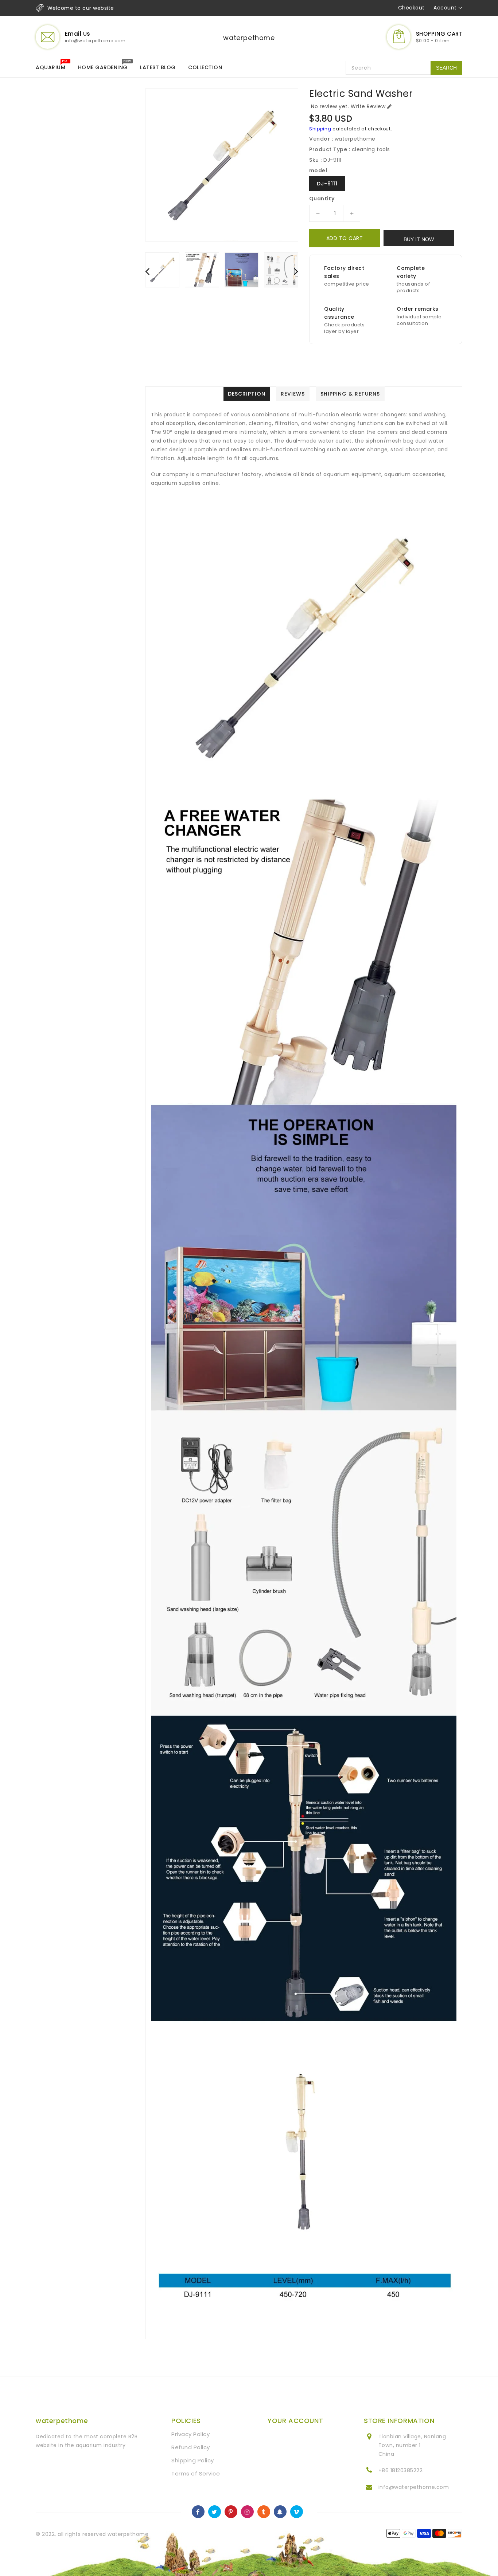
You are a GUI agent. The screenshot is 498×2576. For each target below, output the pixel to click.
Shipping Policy (193, 2460)
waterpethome (249, 38)
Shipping (320, 129)
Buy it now (419, 239)
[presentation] (147, 271)
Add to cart (345, 238)
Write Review (368, 106)
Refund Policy (191, 2447)
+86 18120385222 (401, 2470)
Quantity (322, 199)
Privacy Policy (190, 2434)
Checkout (411, 8)
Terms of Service (196, 2473)
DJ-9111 (327, 184)
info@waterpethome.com (414, 2487)
